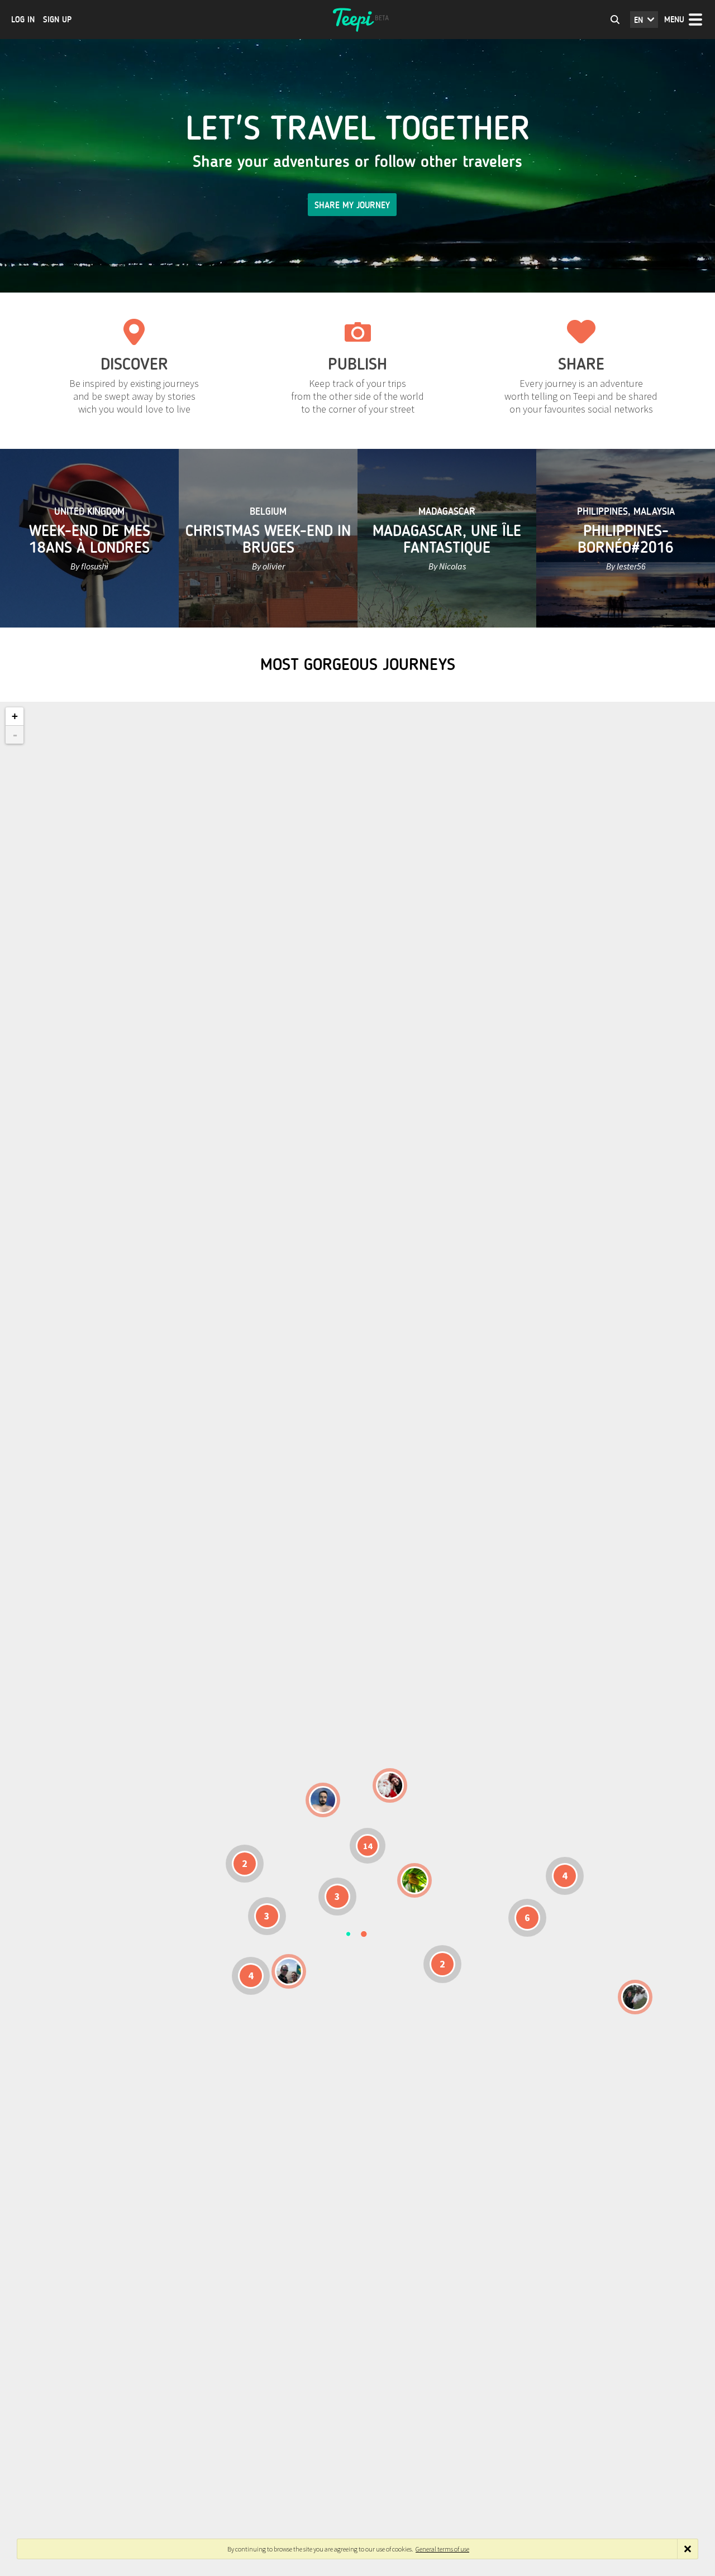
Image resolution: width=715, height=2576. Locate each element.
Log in (23, 20)
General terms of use (442, 2549)
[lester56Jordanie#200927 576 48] (414, 1880)
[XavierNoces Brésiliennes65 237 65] (289, 1971)
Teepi (357, 20)
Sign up (57, 20)
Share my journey (352, 205)
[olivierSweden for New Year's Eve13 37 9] (390, 1785)
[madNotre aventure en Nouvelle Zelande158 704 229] (635, 1997)
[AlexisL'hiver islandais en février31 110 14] (323, 1800)
